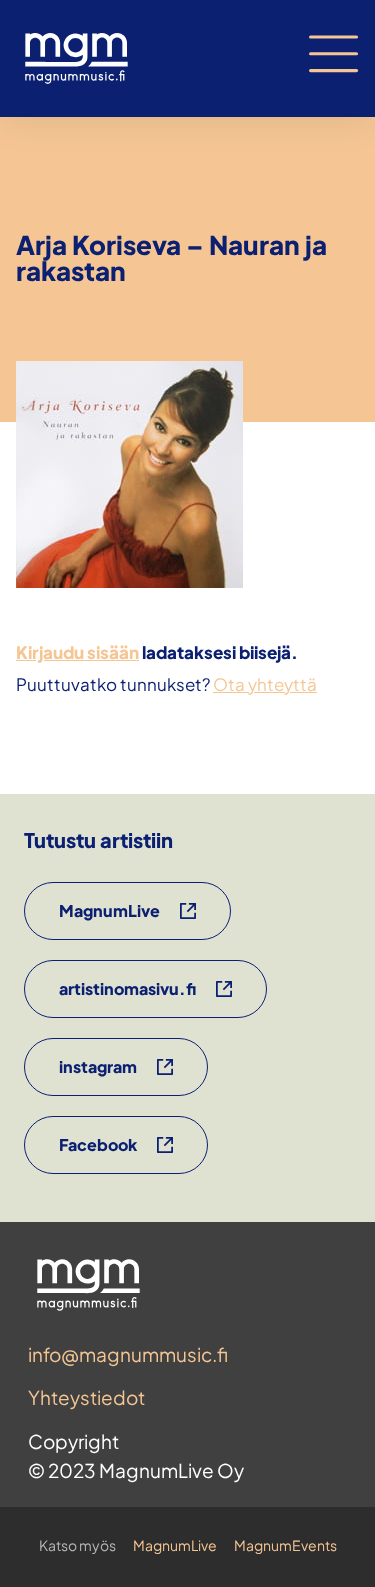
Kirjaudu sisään (77, 652)
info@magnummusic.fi (128, 1354)
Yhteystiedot (86, 1397)
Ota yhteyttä (265, 684)
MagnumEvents (285, 1545)
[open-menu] (334, 54)
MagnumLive (175, 1545)
